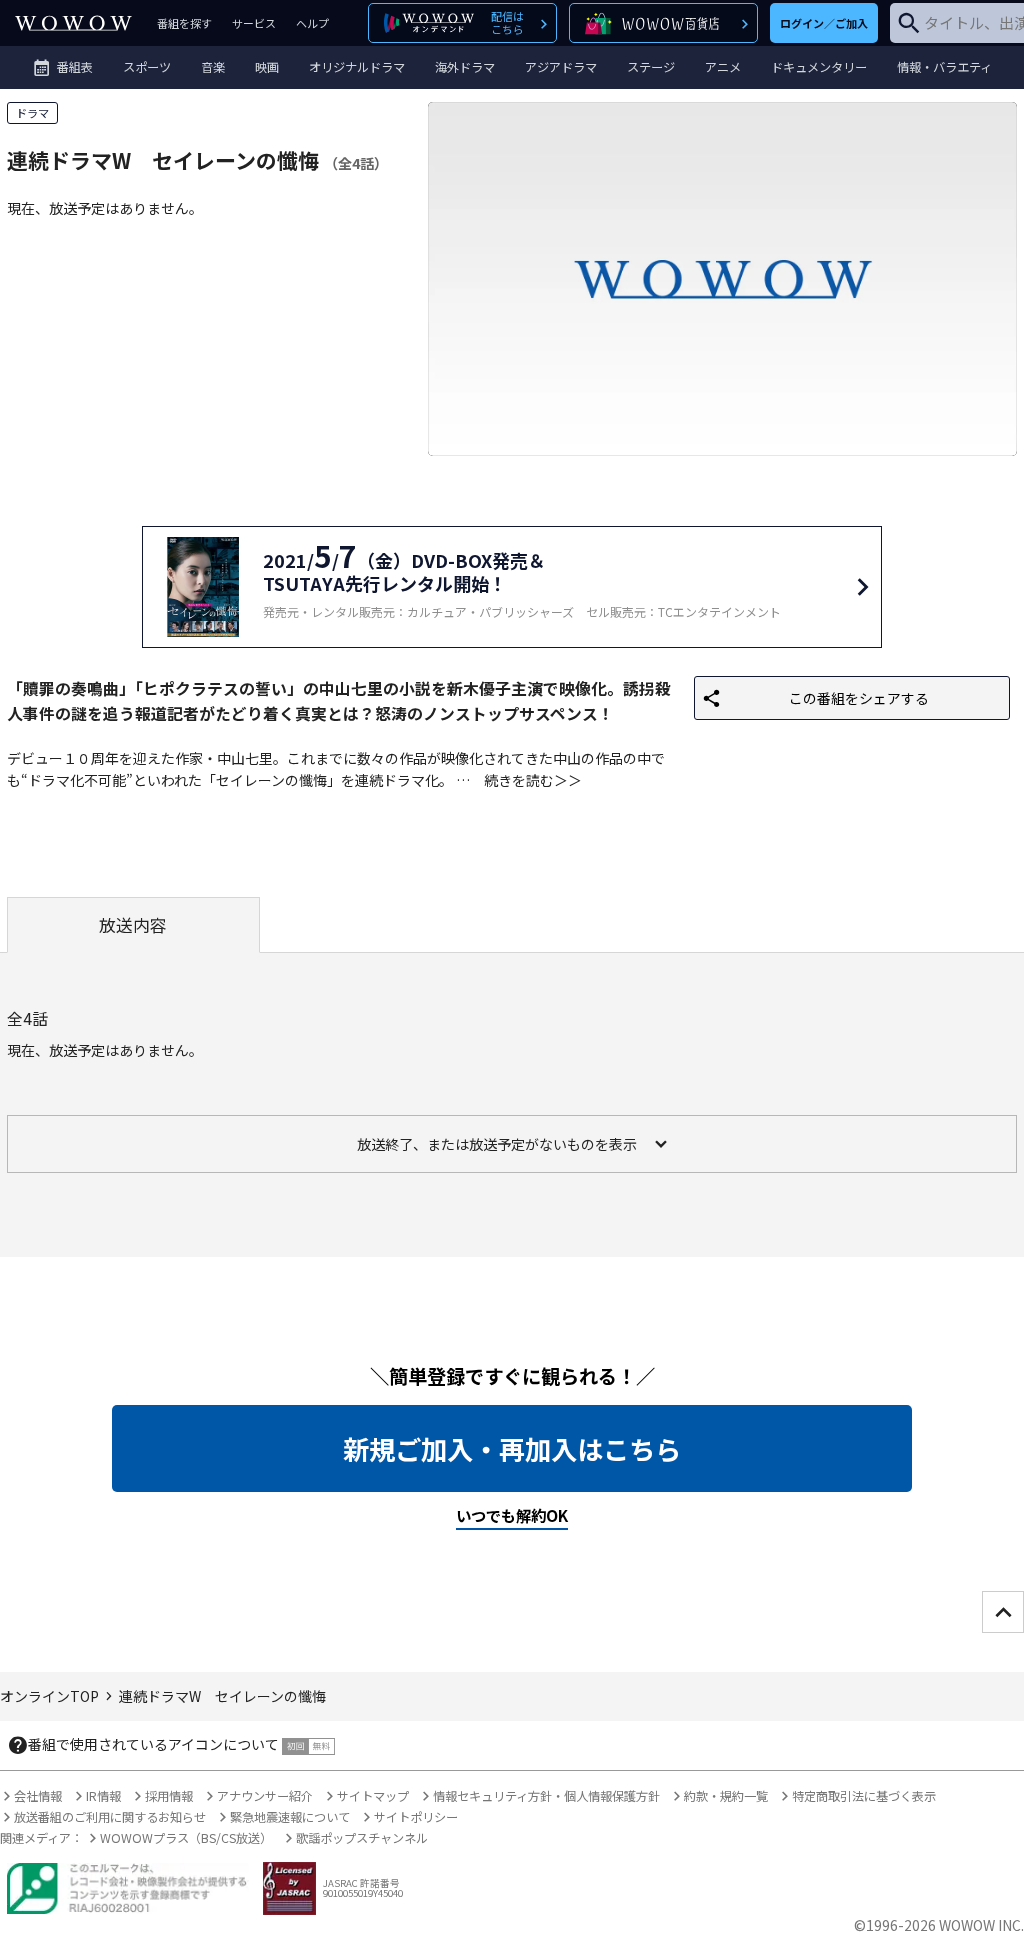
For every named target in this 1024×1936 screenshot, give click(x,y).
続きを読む (519, 780)
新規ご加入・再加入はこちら (512, 1449)
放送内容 (133, 925)
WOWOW (73, 23)
